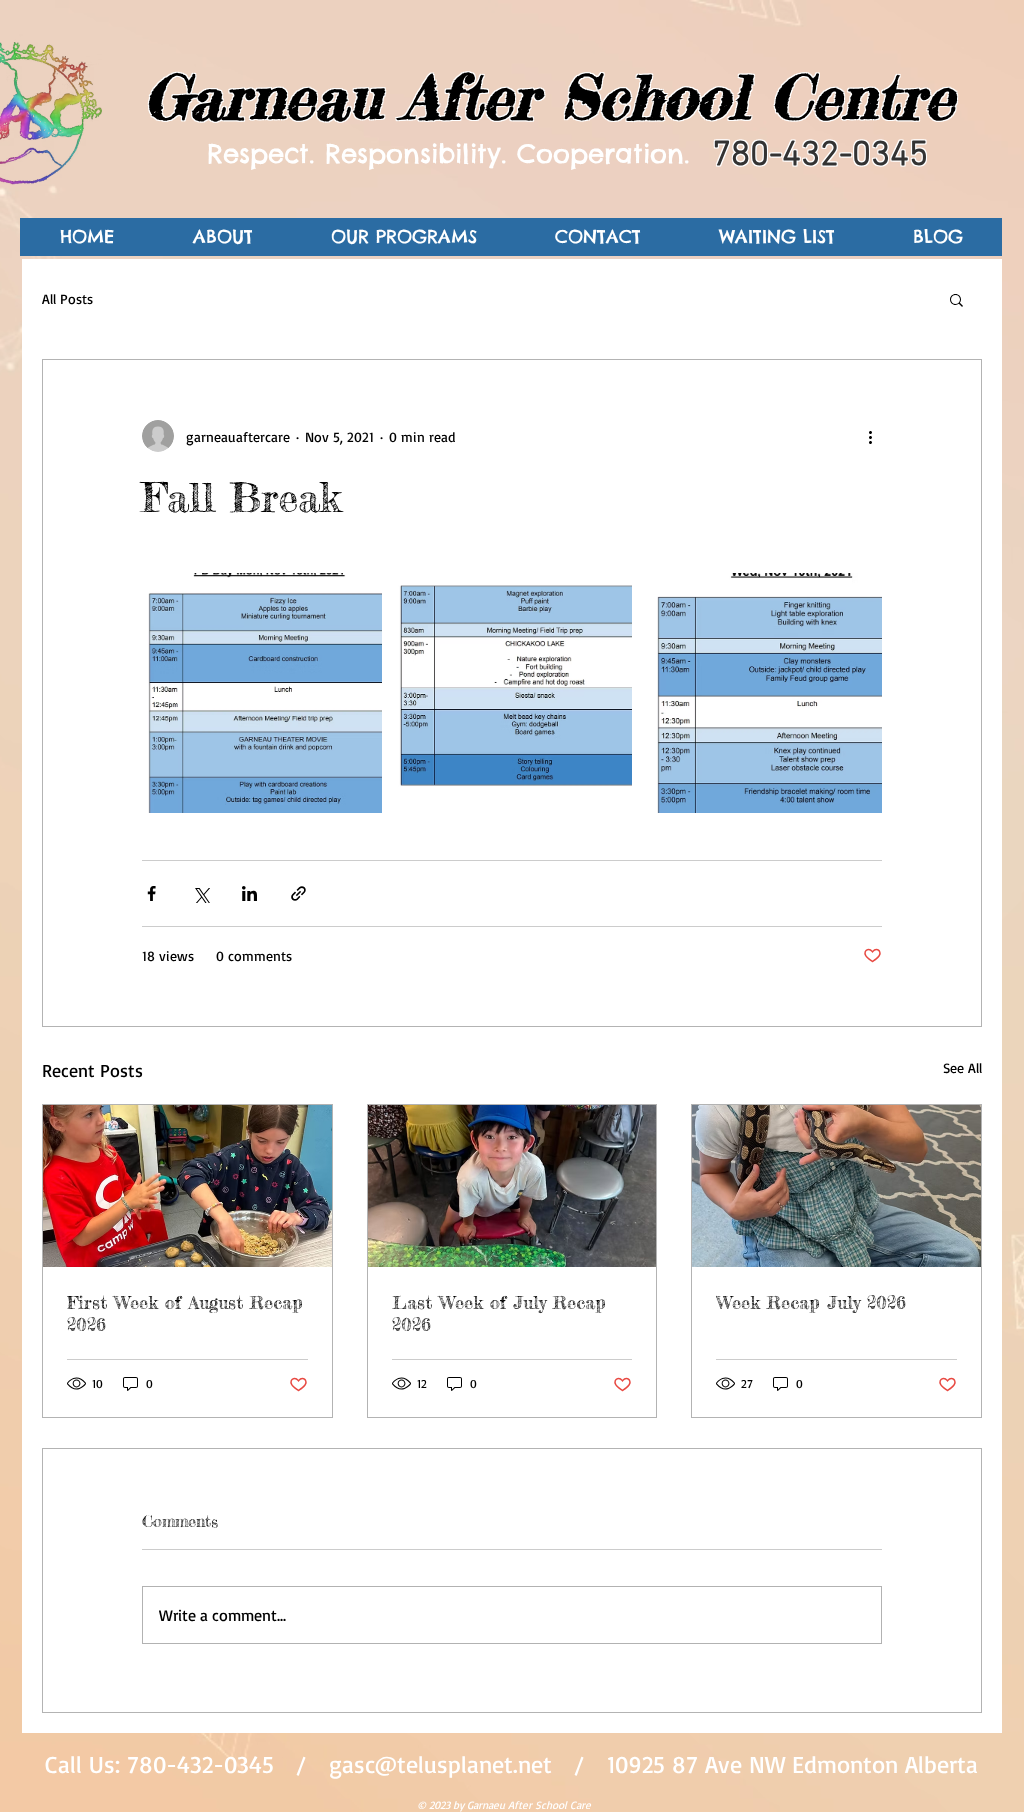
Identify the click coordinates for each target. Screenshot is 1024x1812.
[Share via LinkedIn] (249, 893)
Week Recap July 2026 (811, 1302)
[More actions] (870, 436)
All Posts (67, 298)
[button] (956, 299)
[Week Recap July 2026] (836, 1186)
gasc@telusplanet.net (440, 1764)
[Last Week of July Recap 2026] (512, 1186)
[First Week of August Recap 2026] (187, 1186)
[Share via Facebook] (151, 893)
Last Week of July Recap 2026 (499, 1313)
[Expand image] (262, 693)
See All (962, 1067)
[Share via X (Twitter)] (200, 893)
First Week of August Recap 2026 (185, 1313)
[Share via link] (298, 893)
